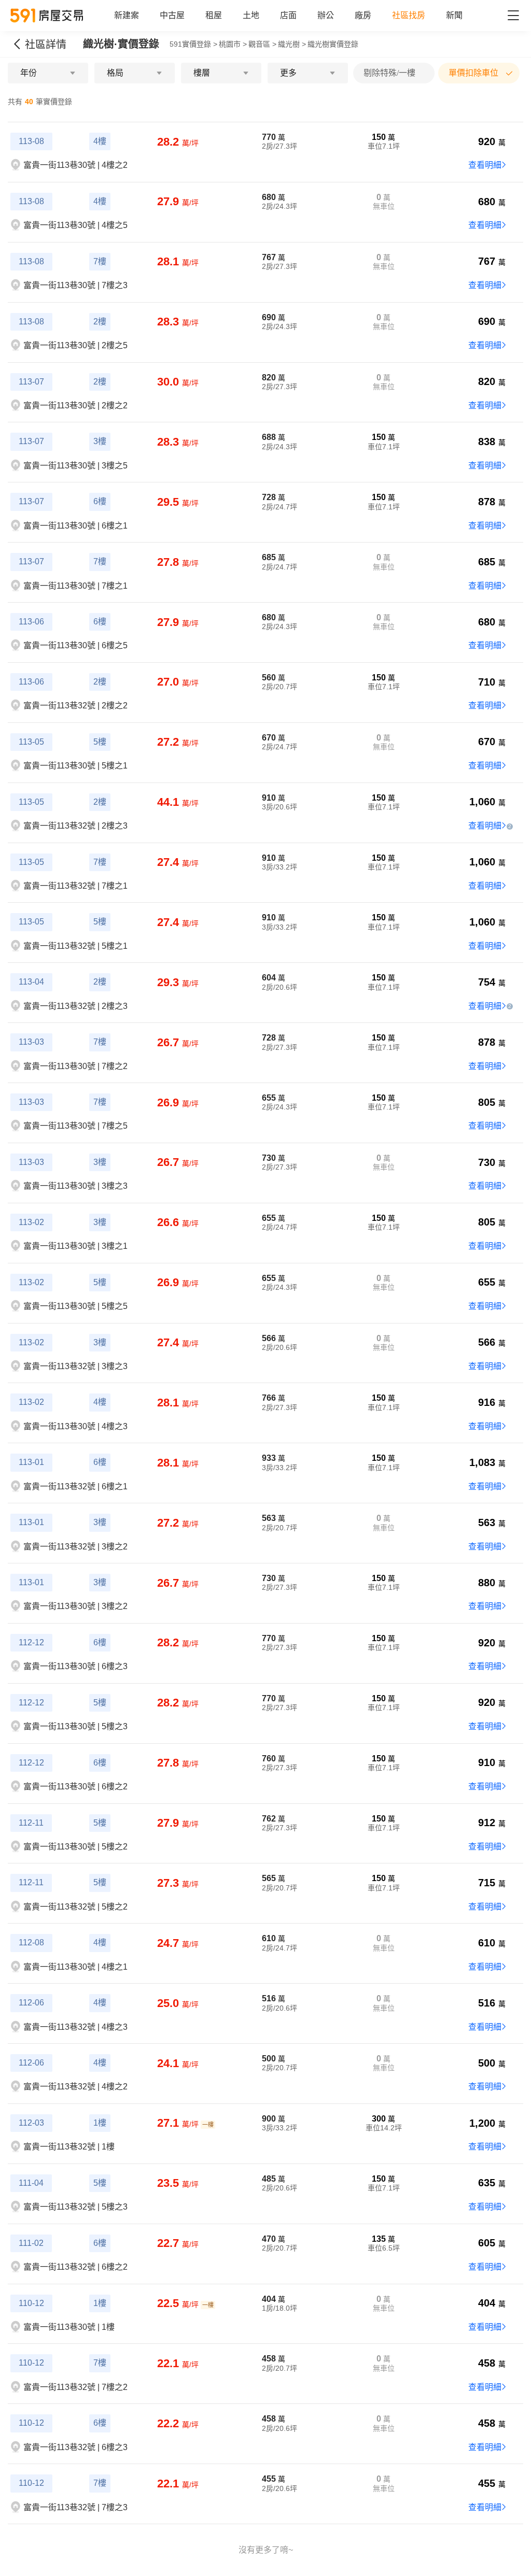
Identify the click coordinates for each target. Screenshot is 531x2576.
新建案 (127, 15)
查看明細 (485, 165)
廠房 (363, 15)
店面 (288, 15)
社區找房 (409, 15)
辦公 (326, 15)
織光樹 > (292, 44)
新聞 (454, 15)
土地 (251, 15)
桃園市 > (233, 44)
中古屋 (172, 15)
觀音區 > (262, 44)
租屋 (214, 15)
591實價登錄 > (193, 44)
